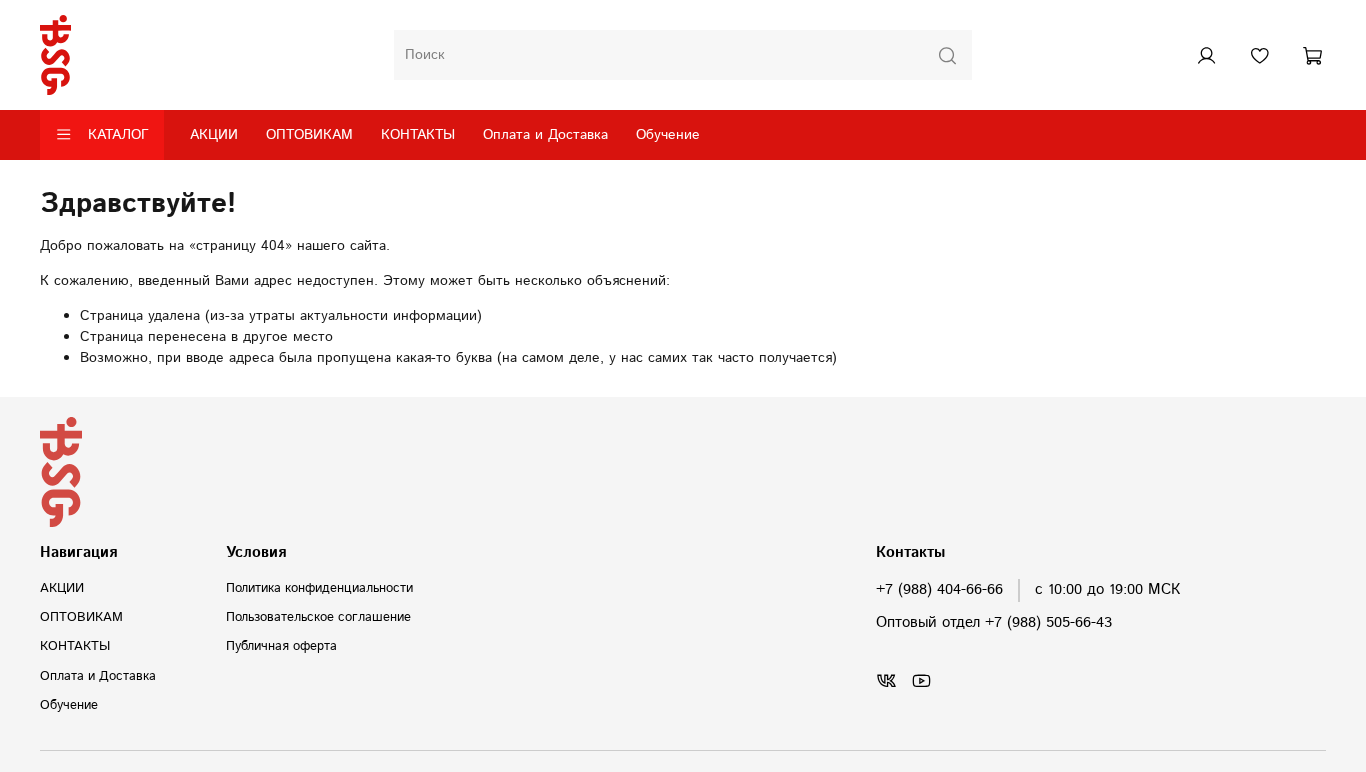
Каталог (118, 135)
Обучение (668, 135)
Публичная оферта (281, 646)
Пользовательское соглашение (318, 617)
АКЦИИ (214, 135)
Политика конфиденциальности (319, 588)
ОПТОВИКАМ (309, 135)
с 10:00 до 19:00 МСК (1107, 590)
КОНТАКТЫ (418, 135)
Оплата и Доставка (545, 135)
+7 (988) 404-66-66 (939, 590)
